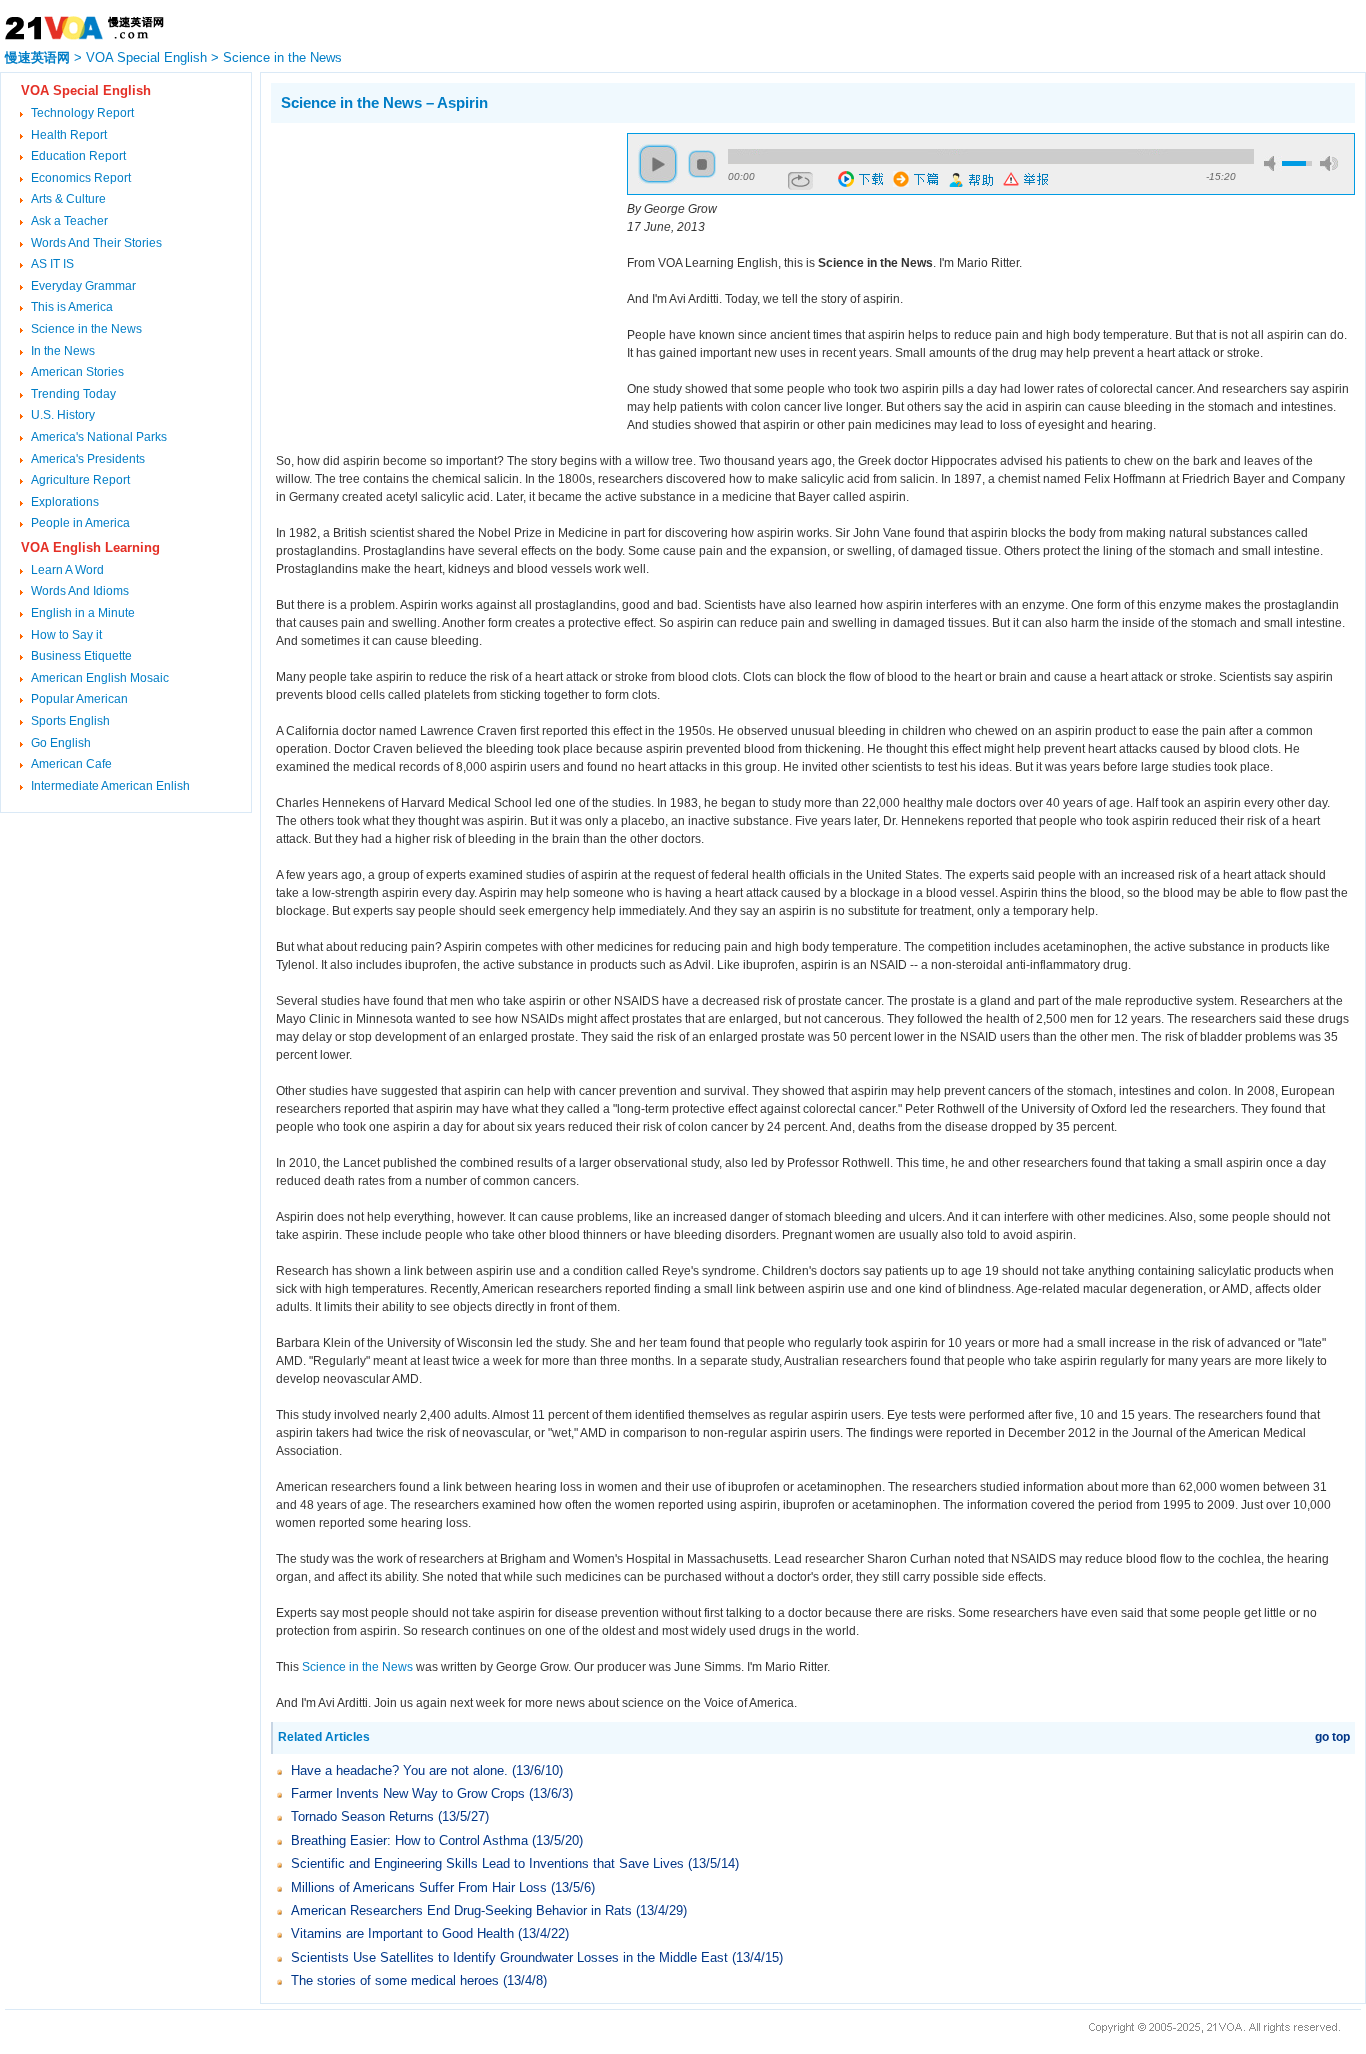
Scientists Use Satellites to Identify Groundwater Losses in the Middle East (509, 1957)
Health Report (69, 135)
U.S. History (63, 415)
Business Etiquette (81, 656)
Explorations (65, 502)
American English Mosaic (100, 678)
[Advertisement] (439, 273)
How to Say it (66, 635)
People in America (80, 523)
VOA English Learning (90, 547)
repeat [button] (800, 181)
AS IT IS (52, 264)
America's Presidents (88, 459)
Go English (61, 743)
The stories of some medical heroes (395, 1980)
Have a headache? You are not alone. (399, 1770)
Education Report (78, 156)
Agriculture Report (80, 480)
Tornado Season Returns (362, 1816)
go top (1332, 1737)
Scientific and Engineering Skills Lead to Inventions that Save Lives (487, 1863)
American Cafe (71, 764)
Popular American (79, 699)
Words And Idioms (80, 591)
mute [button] (1273, 163)
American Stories (77, 372)
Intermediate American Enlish (110, 786)
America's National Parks (99, 437)
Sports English (70, 721)
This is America (72, 307)
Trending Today (73, 394)
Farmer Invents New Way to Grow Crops (410, 1793)
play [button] (658, 164)
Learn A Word (67, 570)
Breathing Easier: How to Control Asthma (409, 1840)
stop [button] (702, 164)
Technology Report (82, 113)
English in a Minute (83, 613)
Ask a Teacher (69, 221)
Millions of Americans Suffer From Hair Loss (419, 1887)
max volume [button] (1329, 163)
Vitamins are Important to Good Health (402, 1933)
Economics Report (81, 178)
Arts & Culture (68, 199)
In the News (63, 351)
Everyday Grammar (83, 286)
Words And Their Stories (96, 243)
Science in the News (282, 57)
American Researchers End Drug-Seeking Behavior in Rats (461, 1910)
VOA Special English (146, 57)
